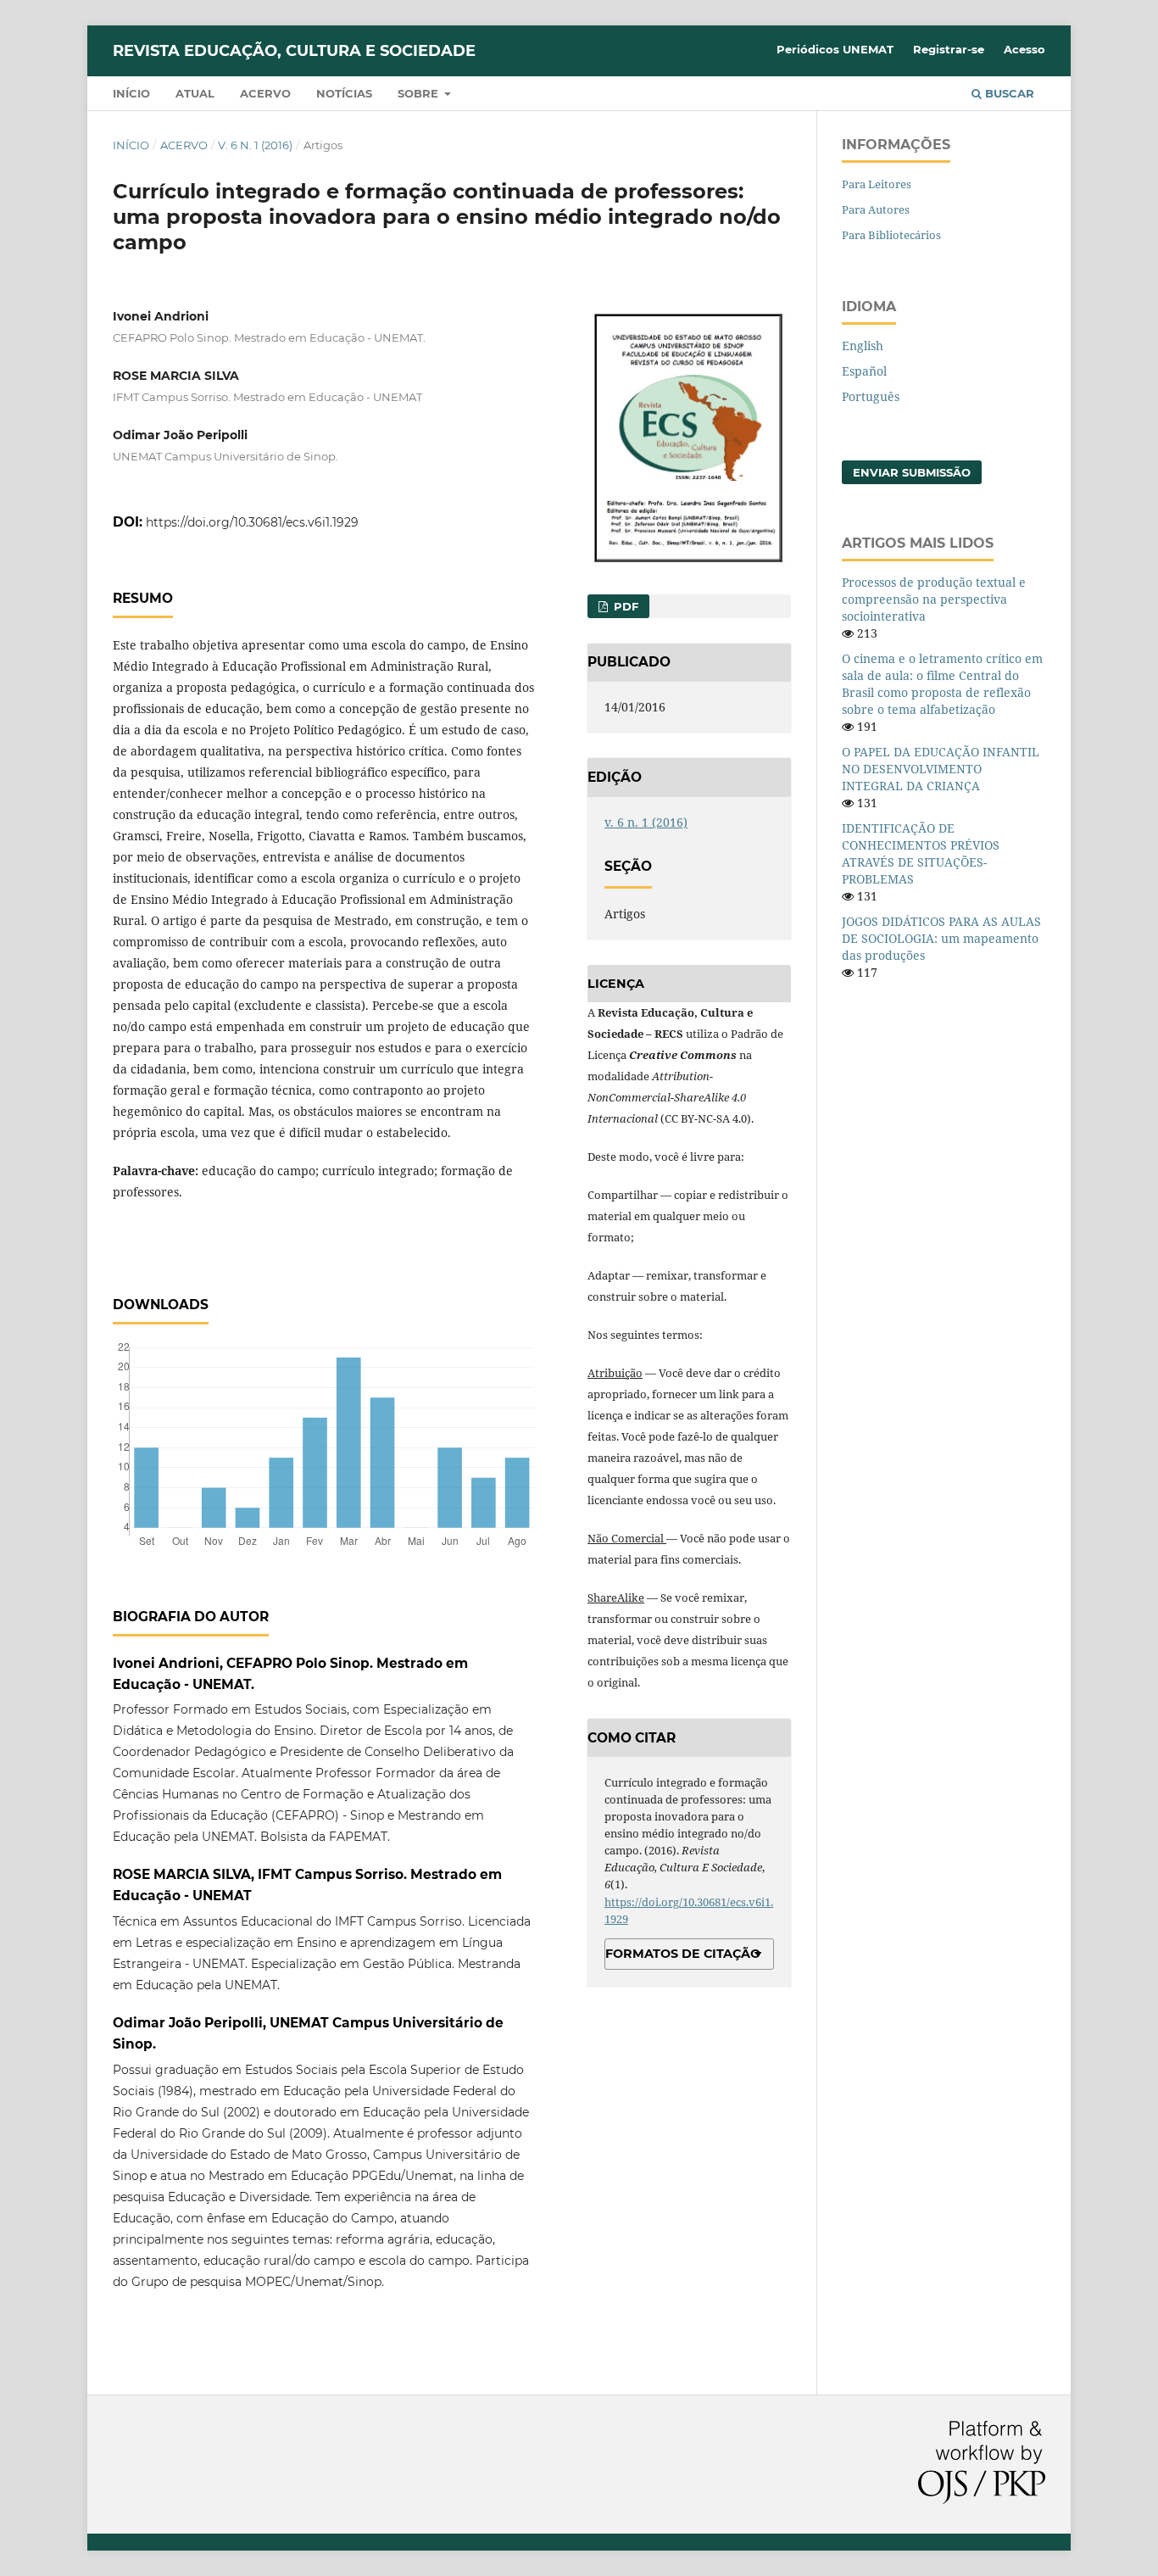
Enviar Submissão (912, 472)
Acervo (265, 93)
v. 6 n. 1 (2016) (255, 145)
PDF (624, 606)
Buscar (1008, 93)
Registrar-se (949, 49)
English (863, 346)
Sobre (420, 93)
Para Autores (876, 209)
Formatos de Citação (683, 1954)
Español (864, 371)
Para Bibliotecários (891, 235)
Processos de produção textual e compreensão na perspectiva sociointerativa (934, 599)
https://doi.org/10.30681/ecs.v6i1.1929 (252, 522)
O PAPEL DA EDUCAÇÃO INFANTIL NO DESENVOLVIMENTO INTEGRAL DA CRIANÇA (941, 769)
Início (131, 93)
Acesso (1024, 49)
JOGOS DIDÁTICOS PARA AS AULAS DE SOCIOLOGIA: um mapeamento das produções (941, 938)
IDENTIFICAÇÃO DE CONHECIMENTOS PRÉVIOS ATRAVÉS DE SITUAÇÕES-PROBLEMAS (921, 853)
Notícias (344, 93)
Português (871, 396)
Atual (195, 93)
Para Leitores (877, 184)
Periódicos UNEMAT (835, 49)
